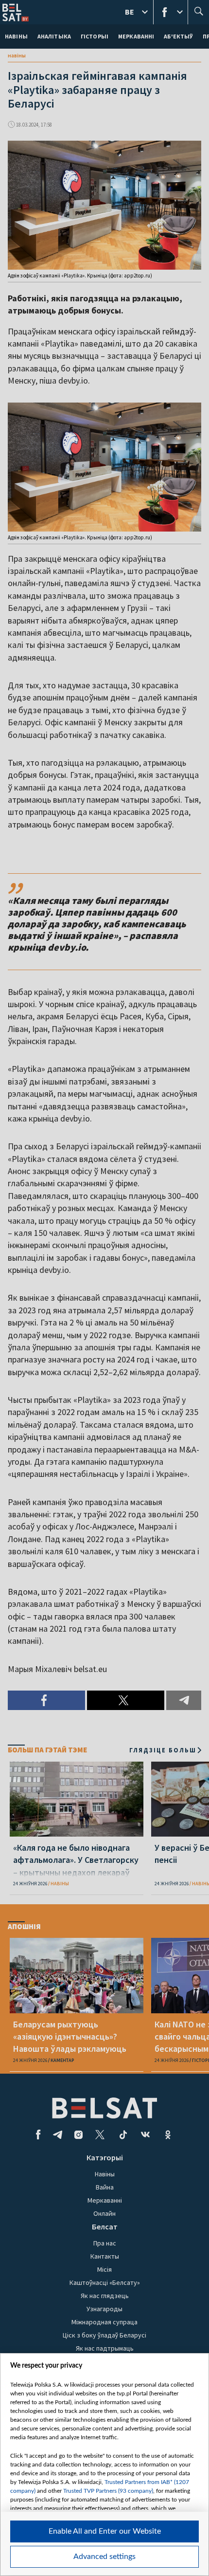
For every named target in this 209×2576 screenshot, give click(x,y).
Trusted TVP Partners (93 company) (108, 2491)
